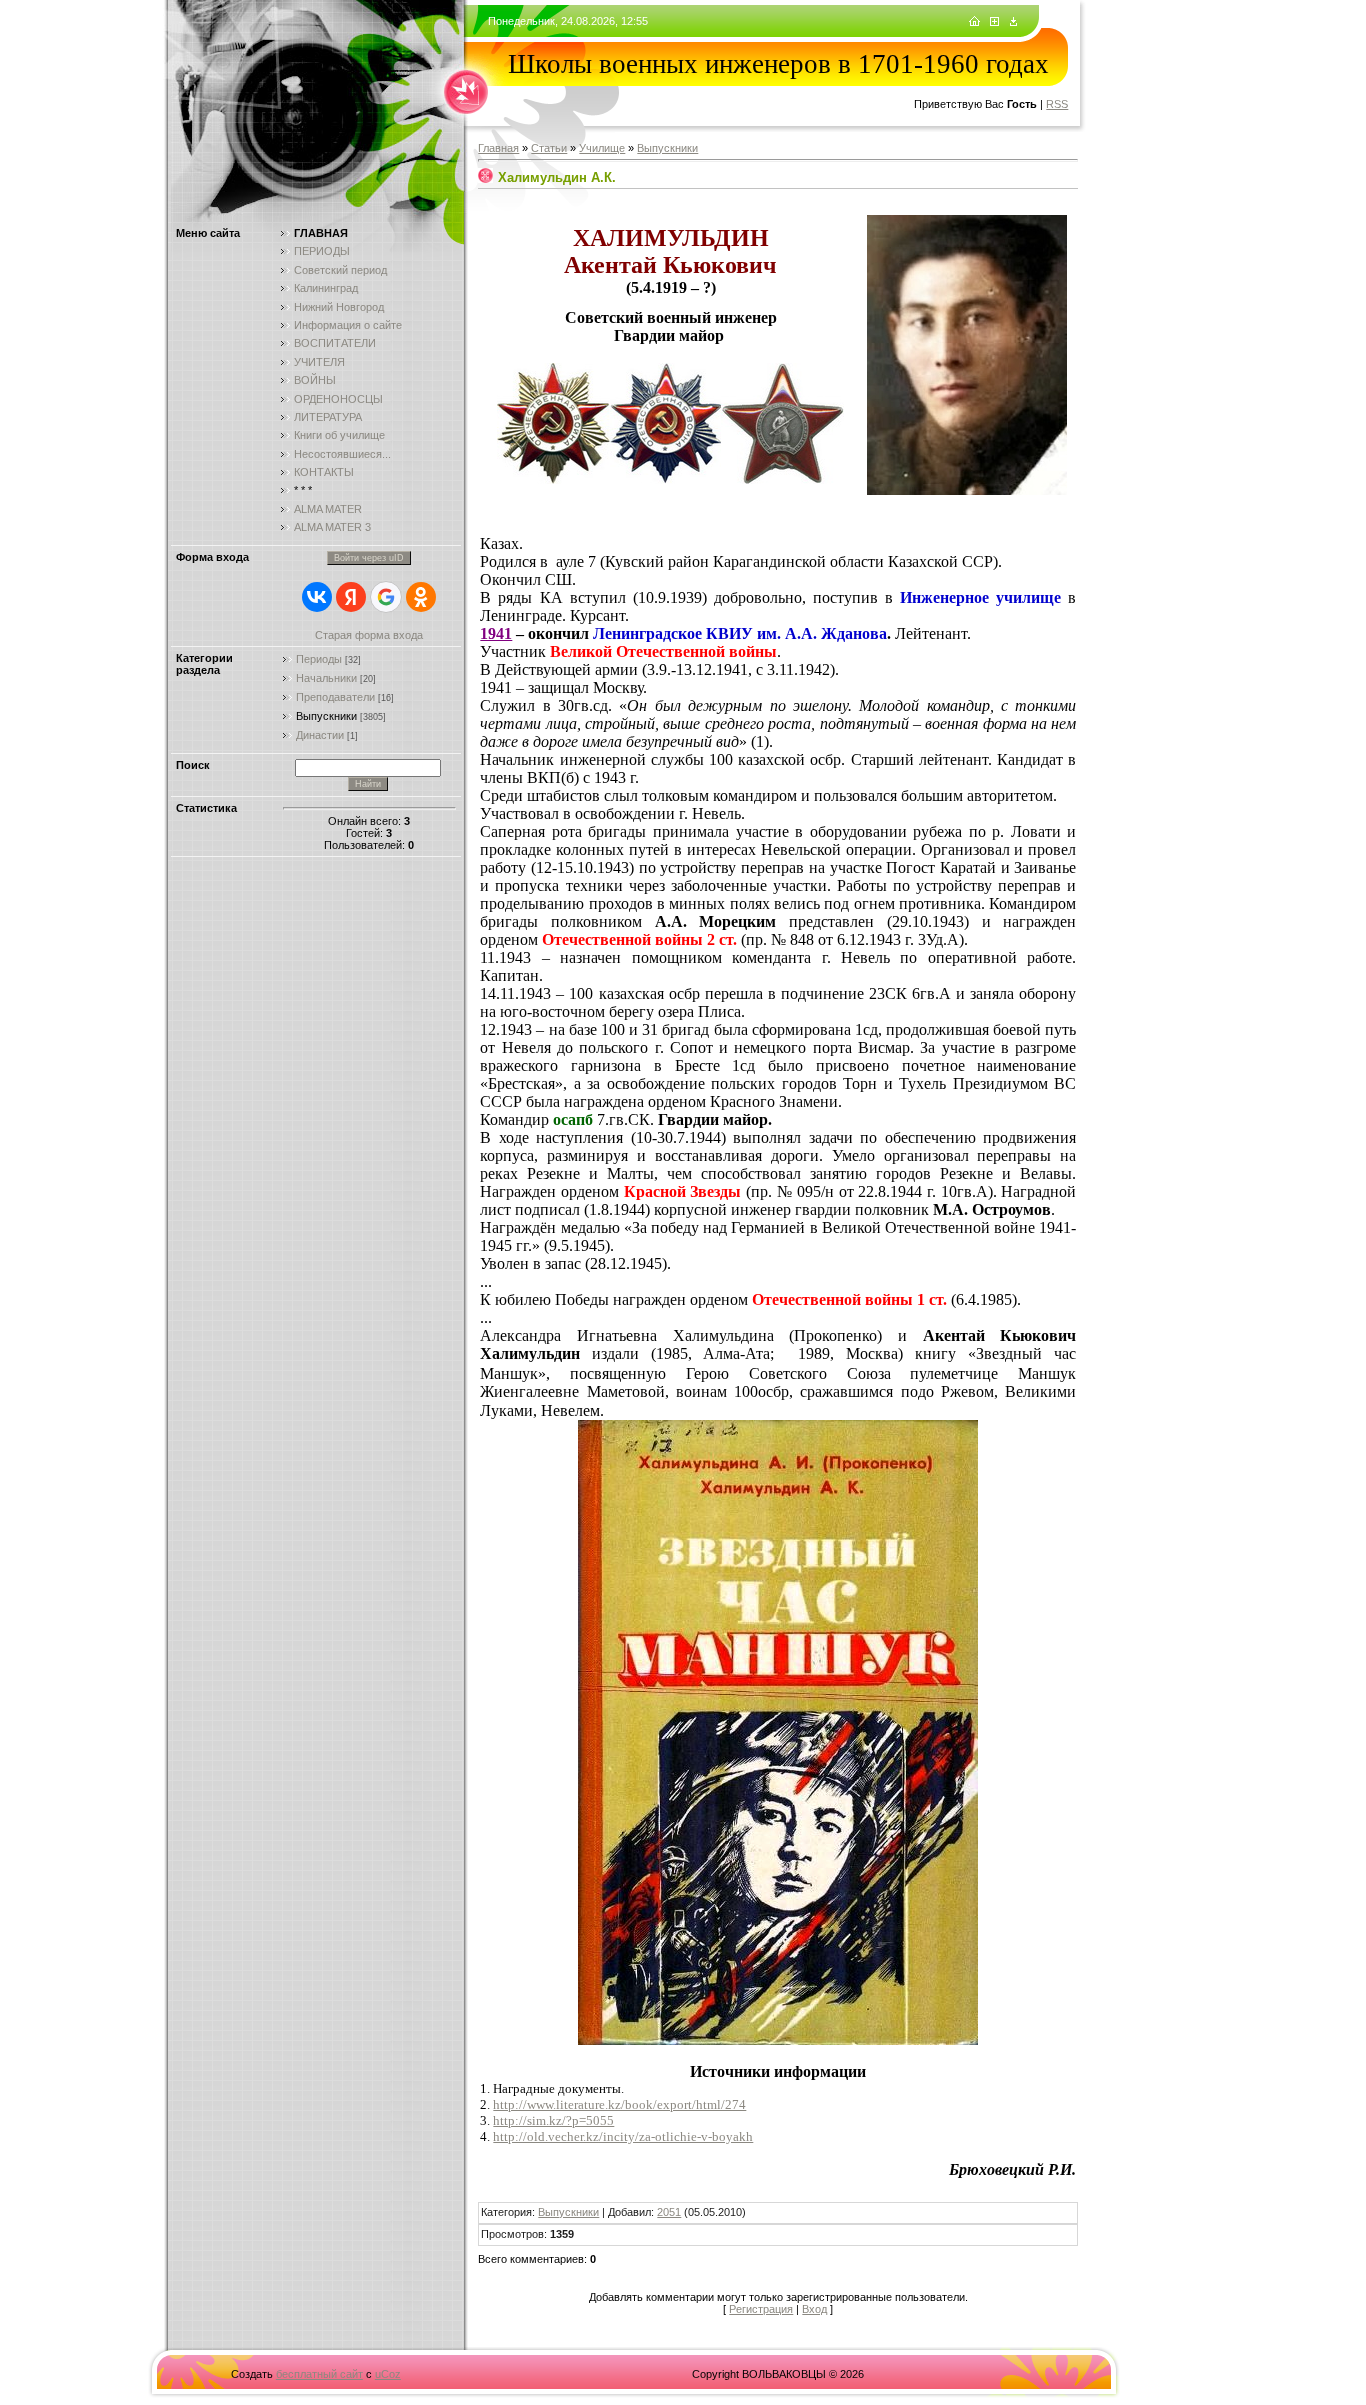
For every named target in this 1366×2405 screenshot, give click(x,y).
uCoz (388, 2374)
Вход (814, 2309)
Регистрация (761, 2309)
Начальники (326, 678)
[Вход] (1013, 22)
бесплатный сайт (319, 2374)
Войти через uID (369, 558)
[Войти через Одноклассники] (421, 597)
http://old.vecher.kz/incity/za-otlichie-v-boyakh (623, 2136)
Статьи (549, 148)
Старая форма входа (369, 635)
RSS (1057, 104)
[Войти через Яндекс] (351, 597)
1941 (496, 633)
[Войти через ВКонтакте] (317, 597)
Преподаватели (335, 697)
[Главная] (974, 22)
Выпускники (326, 716)
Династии (320, 735)
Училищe (602, 148)
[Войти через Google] (386, 597)
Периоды (319, 659)
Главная (498, 148)
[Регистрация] (994, 22)
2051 (669, 2212)
